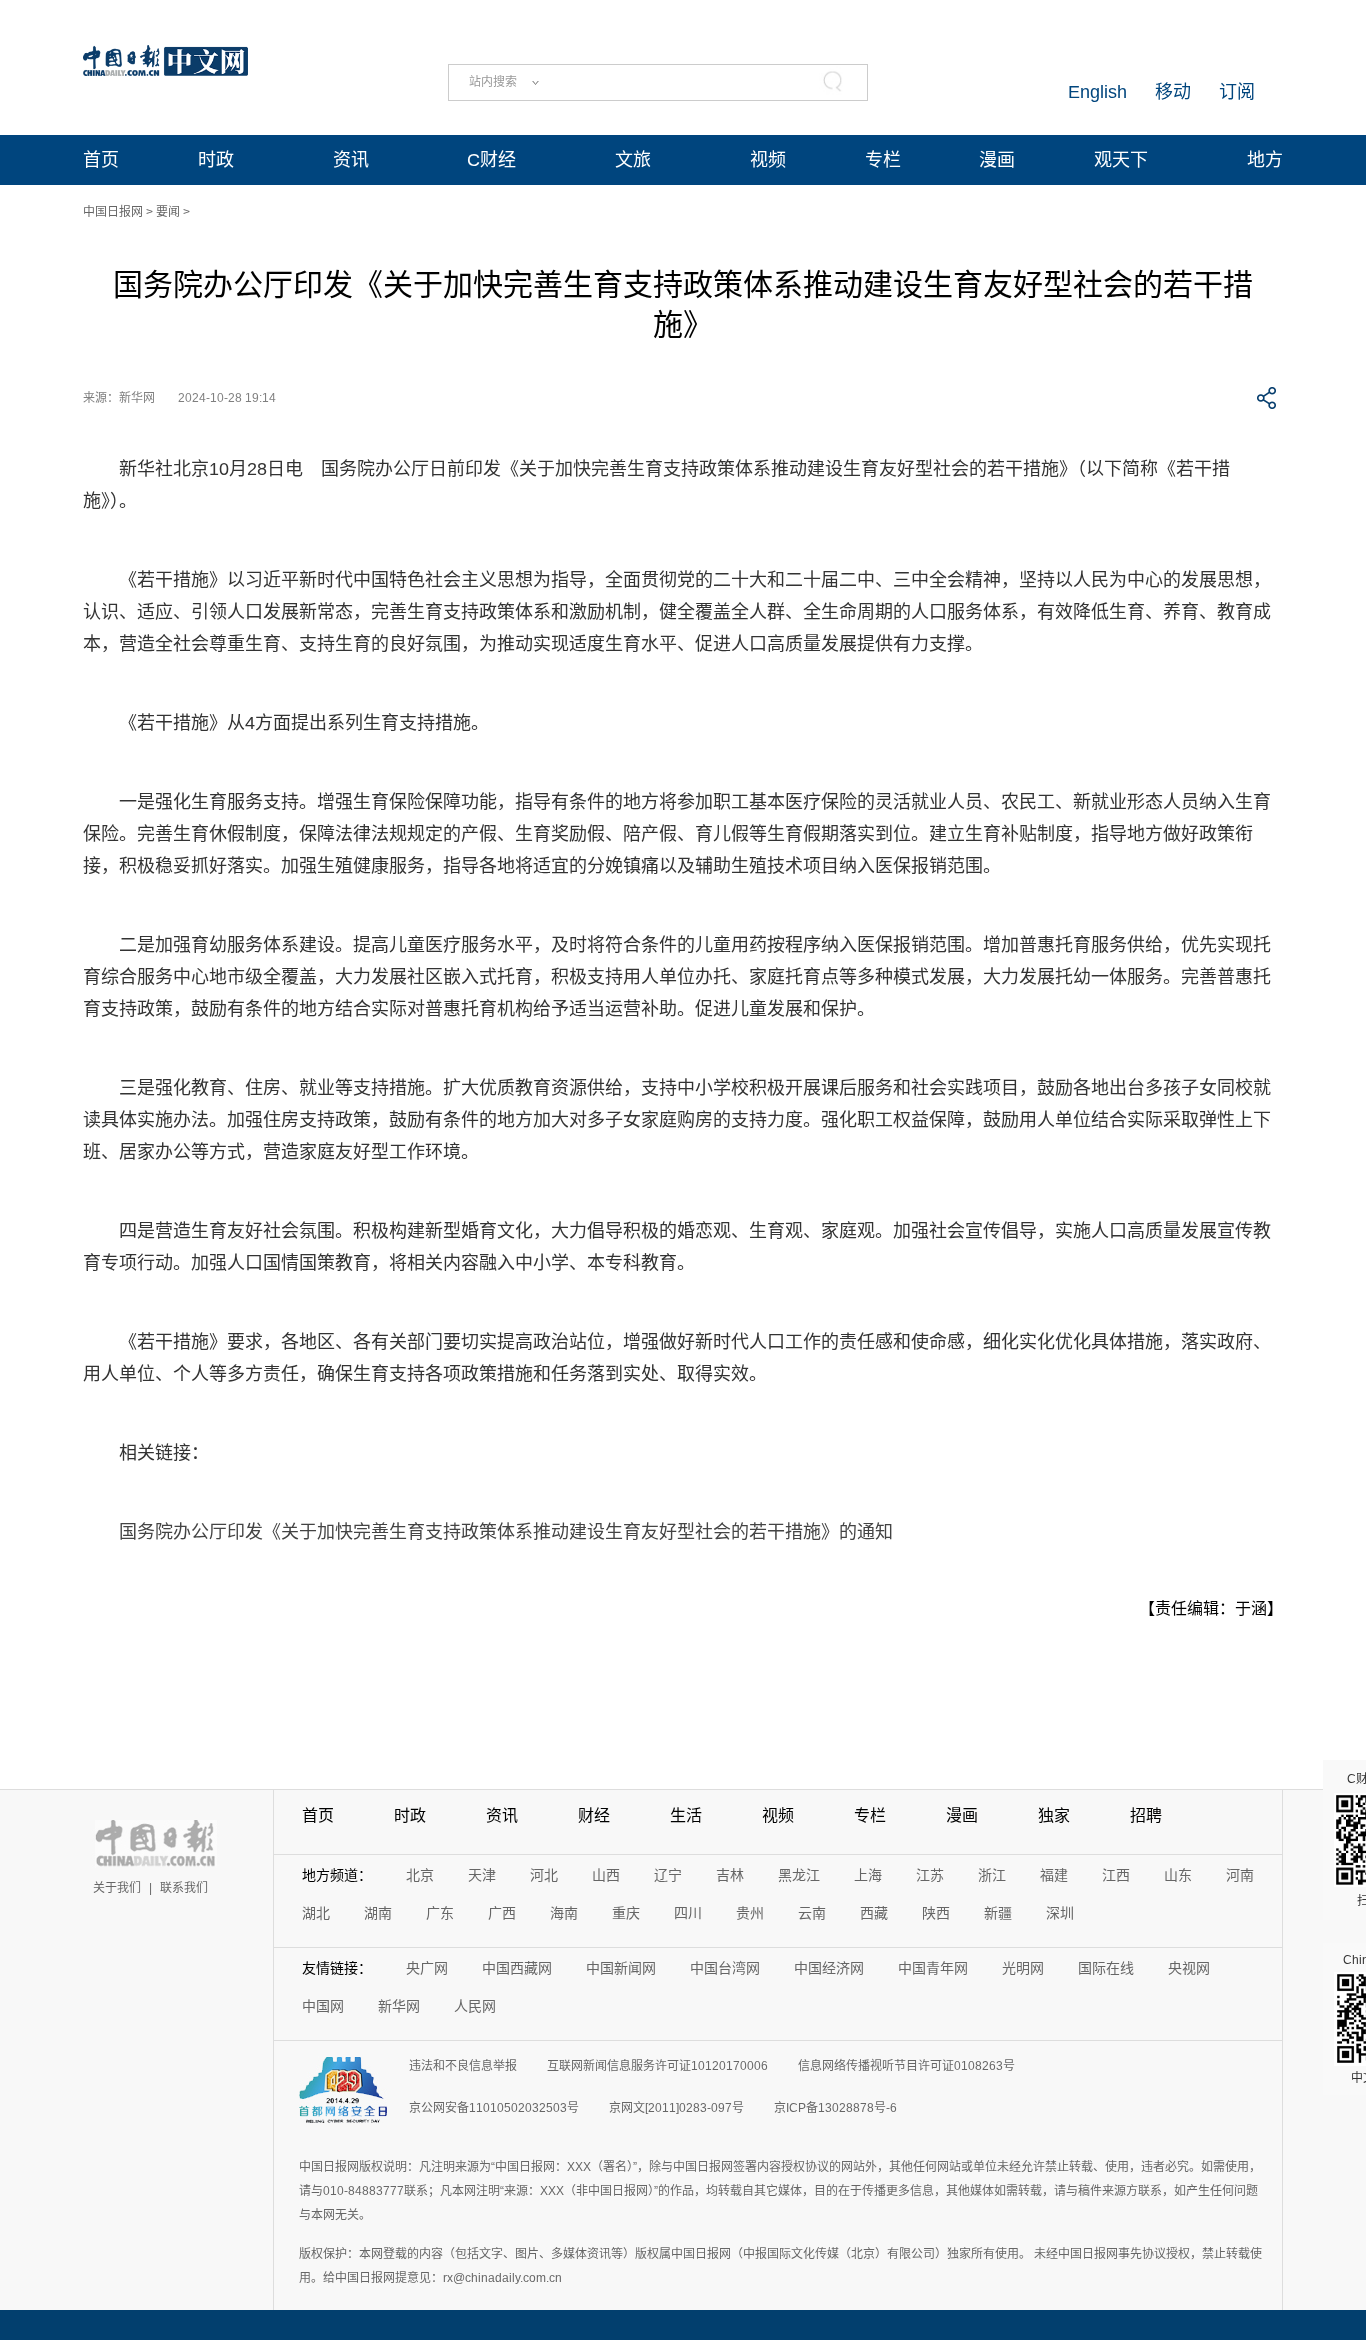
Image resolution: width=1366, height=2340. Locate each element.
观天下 (1121, 160)
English (1097, 92)
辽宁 (668, 1875)
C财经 (491, 160)
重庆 (626, 1913)
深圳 (1060, 1913)
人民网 (475, 2006)
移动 (1173, 92)
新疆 (998, 1913)
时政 (216, 160)
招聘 (1146, 1815)
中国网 (323, 2006)
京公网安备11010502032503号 (494, 2108)
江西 (1116, 1875)
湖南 (378, 1913)
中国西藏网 (517, 1968)
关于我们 (117, 1888)
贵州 (750, 1913)
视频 (768, 160)
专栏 (883, 160)
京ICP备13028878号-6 (835, 2108)
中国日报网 (113, 212)
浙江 (992, 1875)
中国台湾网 (725, 1968)
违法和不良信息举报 (463, 2066)
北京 (420, 1875)
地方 (1265, 160)
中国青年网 (933, 1968)
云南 (812, 1913)
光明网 (1023, 1968)
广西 (502, 1913)
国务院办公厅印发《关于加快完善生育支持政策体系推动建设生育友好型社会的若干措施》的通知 (506, 1532)
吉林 (730, 1875)
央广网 (427, 1968)
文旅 (633, 160)
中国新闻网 (621, 1968)
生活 (686, 1815)
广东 (440, 1913)
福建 (1054, 1875)
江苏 (930, 1875)
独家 (1054, 1815)
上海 (868, 1875)
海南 (564, 1913)
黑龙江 (799, 1875)
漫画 (997, 160)
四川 (688, 1913)
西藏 (874, 1913)
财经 (594, 1815)
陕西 (936, 1913)
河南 (1240, 1875)
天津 (482, 1875)
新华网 (399, 2006)
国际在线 (1106, 1968)
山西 (606, 1875)
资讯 (351, 160)
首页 (101, 160)
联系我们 (184, 1888)
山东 (1178, 1875)
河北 (544, 1875)
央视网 (1189, 1968)
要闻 (168, 212)
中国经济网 (829, 1968)
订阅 (1237, 92)
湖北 (316, 1913)
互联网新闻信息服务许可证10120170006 (657, 2066)
